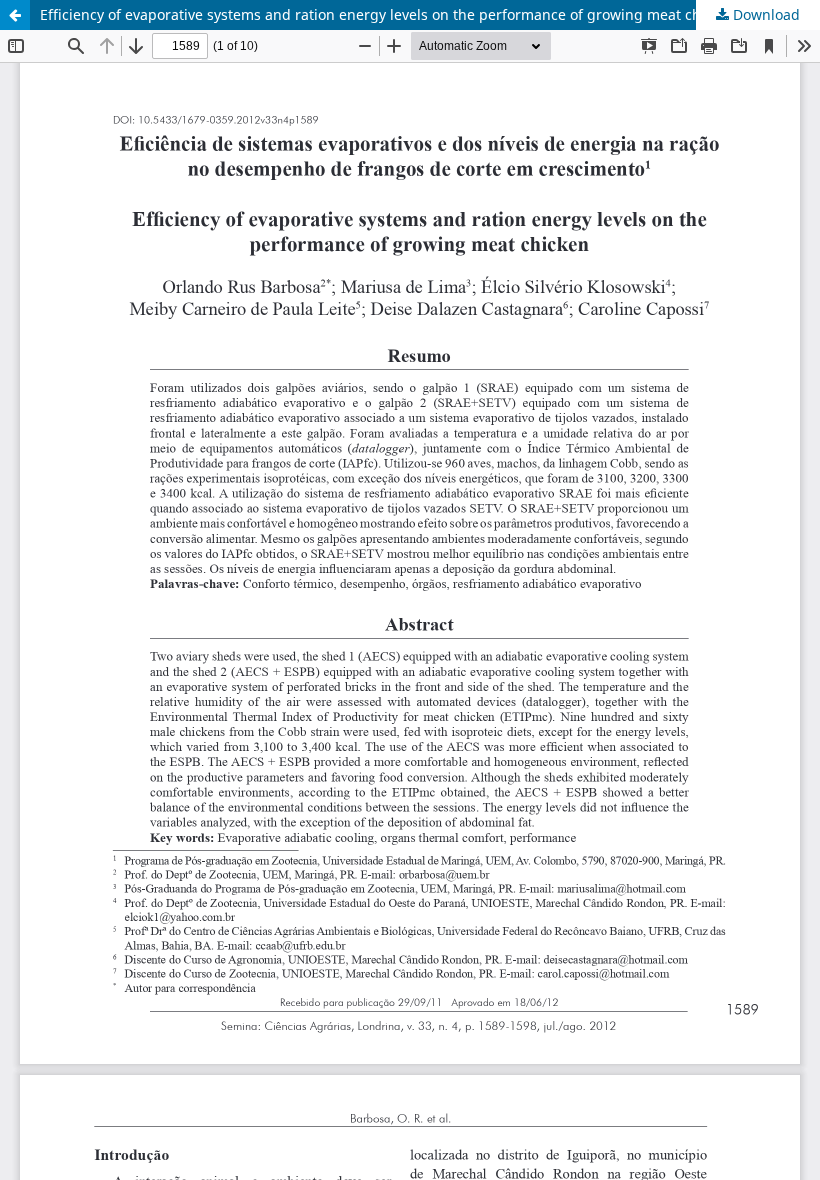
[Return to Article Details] (15, 15)
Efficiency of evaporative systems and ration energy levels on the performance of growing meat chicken (388, 14)
